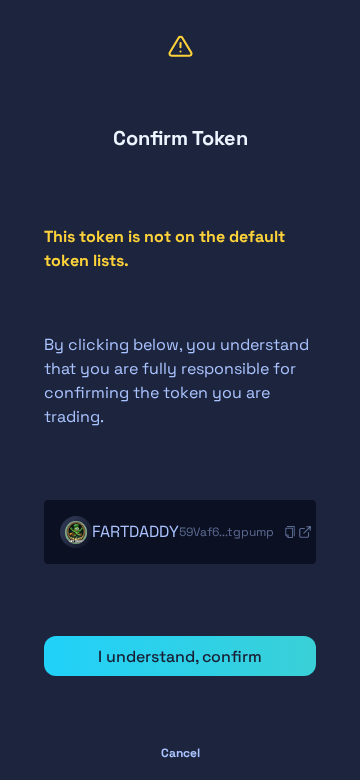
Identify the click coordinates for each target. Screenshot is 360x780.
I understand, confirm (180, 656)
